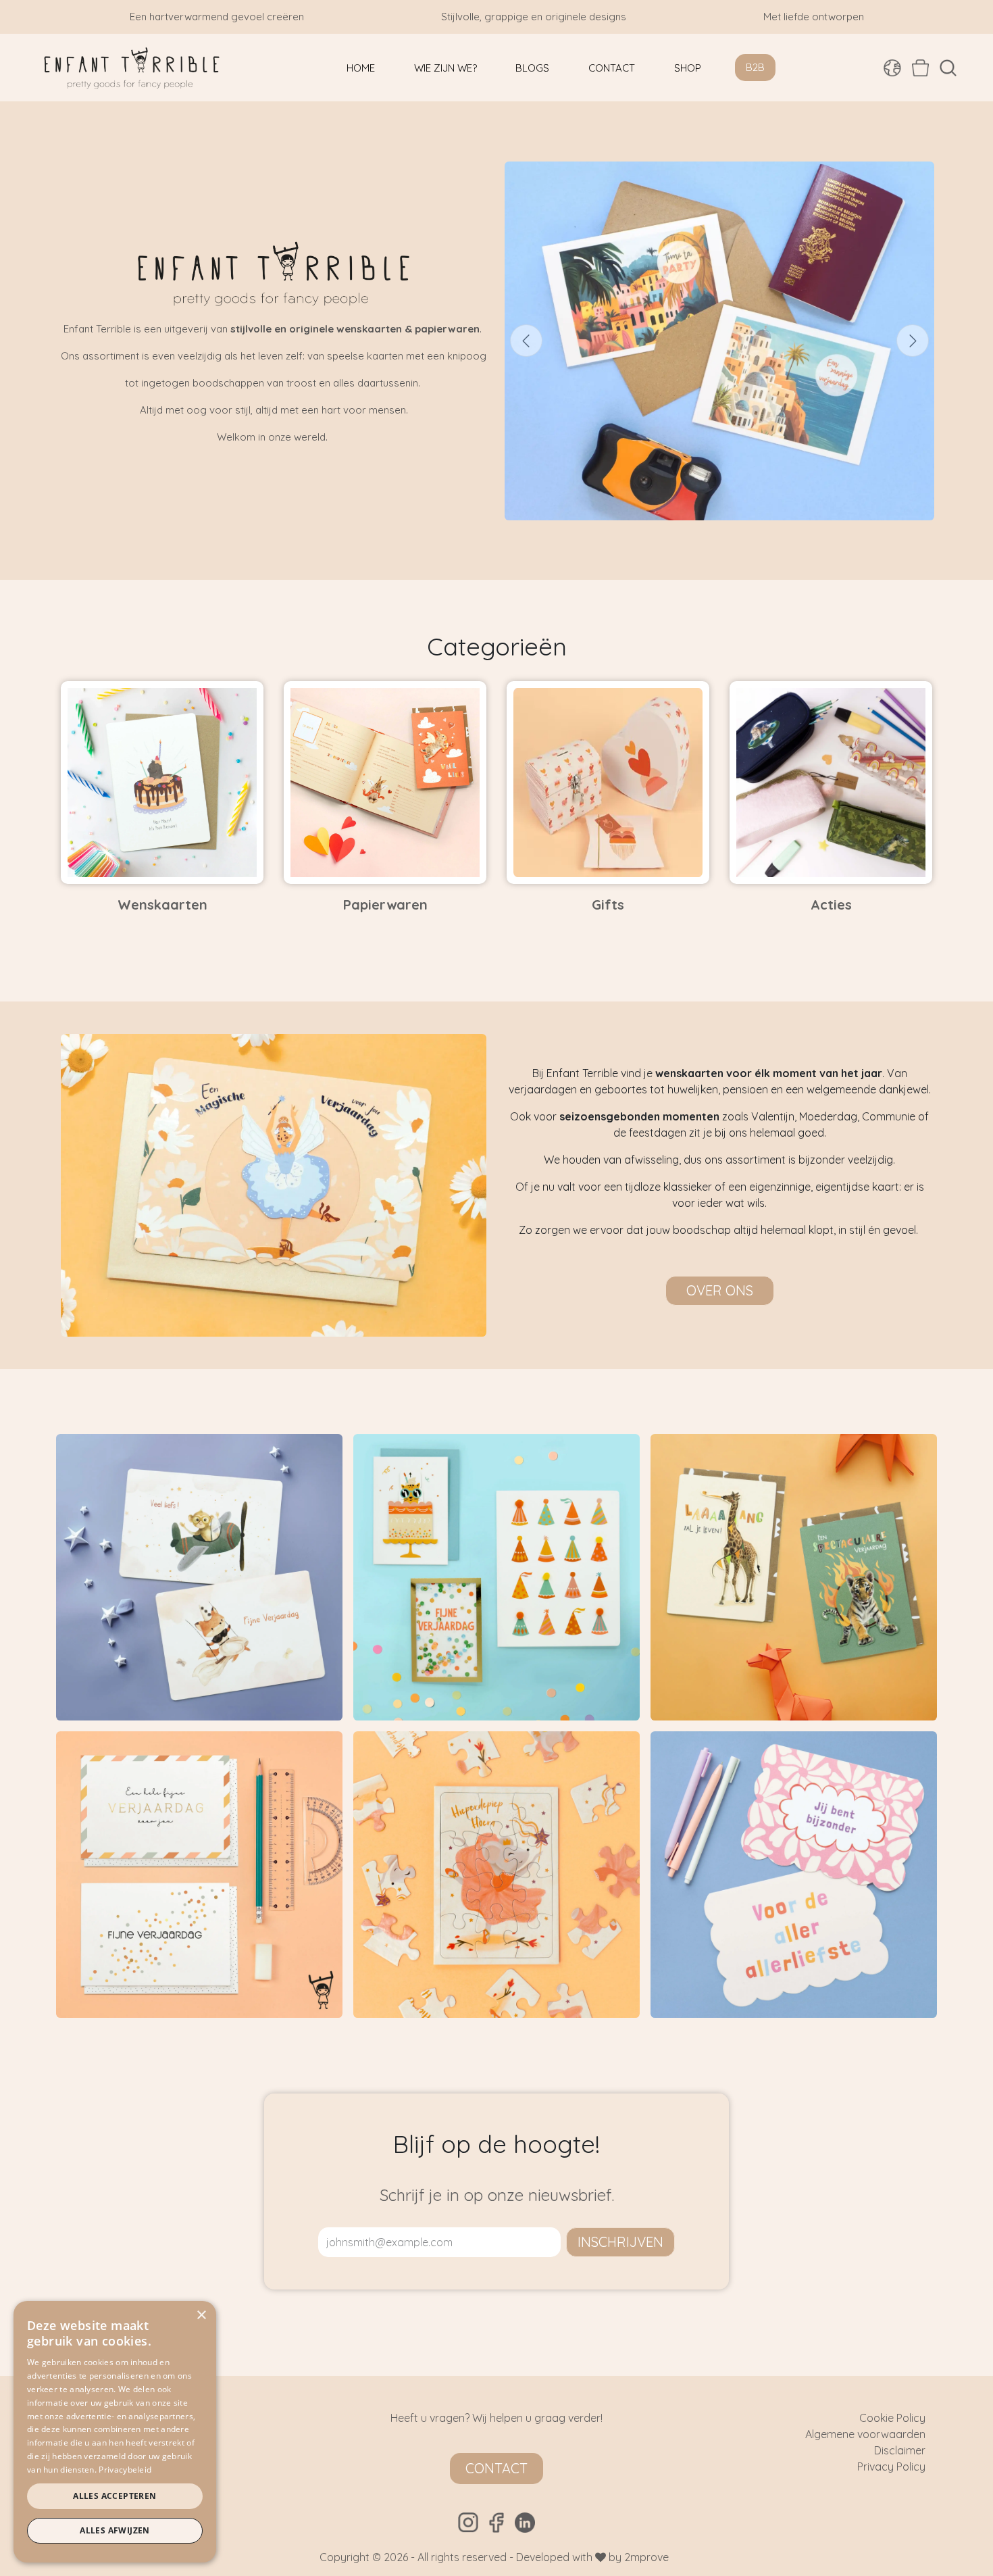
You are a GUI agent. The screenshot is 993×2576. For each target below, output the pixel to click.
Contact (496, 2468)
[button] (948, 68)
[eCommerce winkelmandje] (920, 68)
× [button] (201, 2315)
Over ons (720, 1290)
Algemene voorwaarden (865, 2434)
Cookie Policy (892, 2418)
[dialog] (115, 2432)
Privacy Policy (891, 2467)
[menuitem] (361, 68)
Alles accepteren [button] (114, 2496)
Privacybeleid (125, 2470)
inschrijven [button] (620, 2242)
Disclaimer (900, 2450)
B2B (755, 67)
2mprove (646, 2557)
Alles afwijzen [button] (115, 2530)
